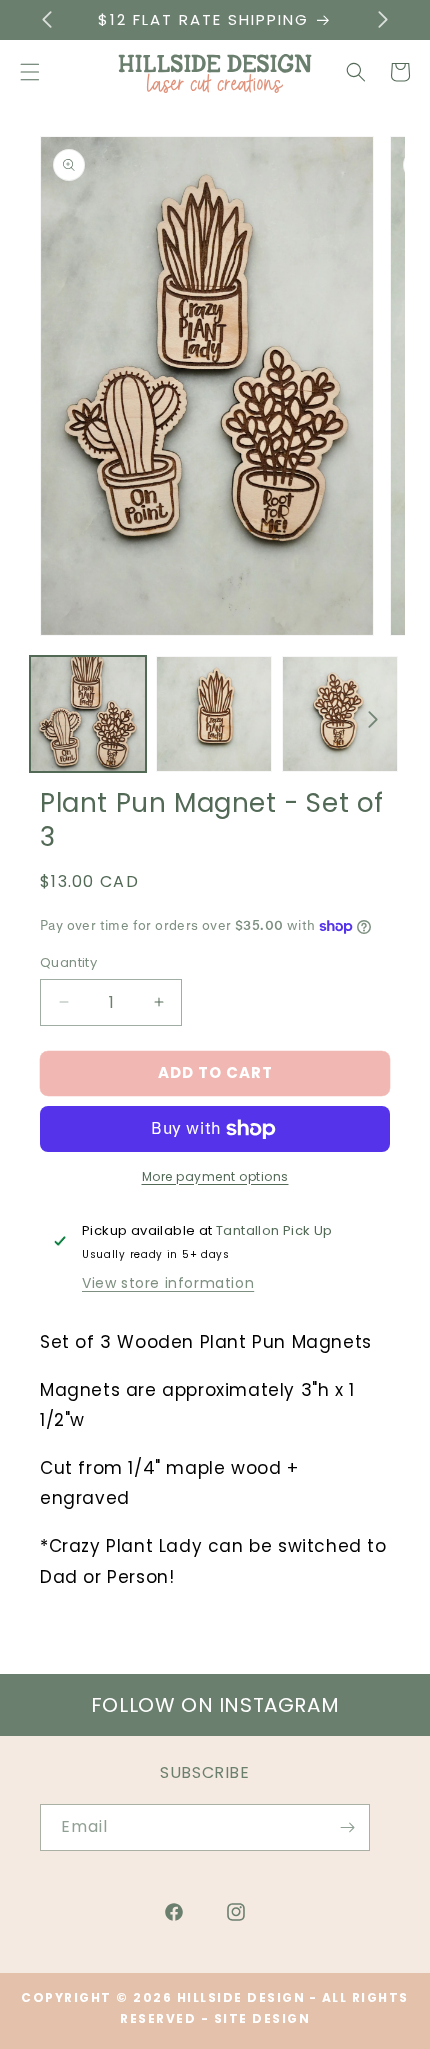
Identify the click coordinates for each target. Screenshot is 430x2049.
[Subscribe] (347, 1827)
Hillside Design (241, 1997)
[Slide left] (57, 719)
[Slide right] (373, 719)
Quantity (68, 962)
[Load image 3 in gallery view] (340, 714)
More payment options (215, 1176)
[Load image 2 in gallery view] (214, 714)
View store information (168, 1283)
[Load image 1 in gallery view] (88, 714)
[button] (356, 72)
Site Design (262, 2018)
